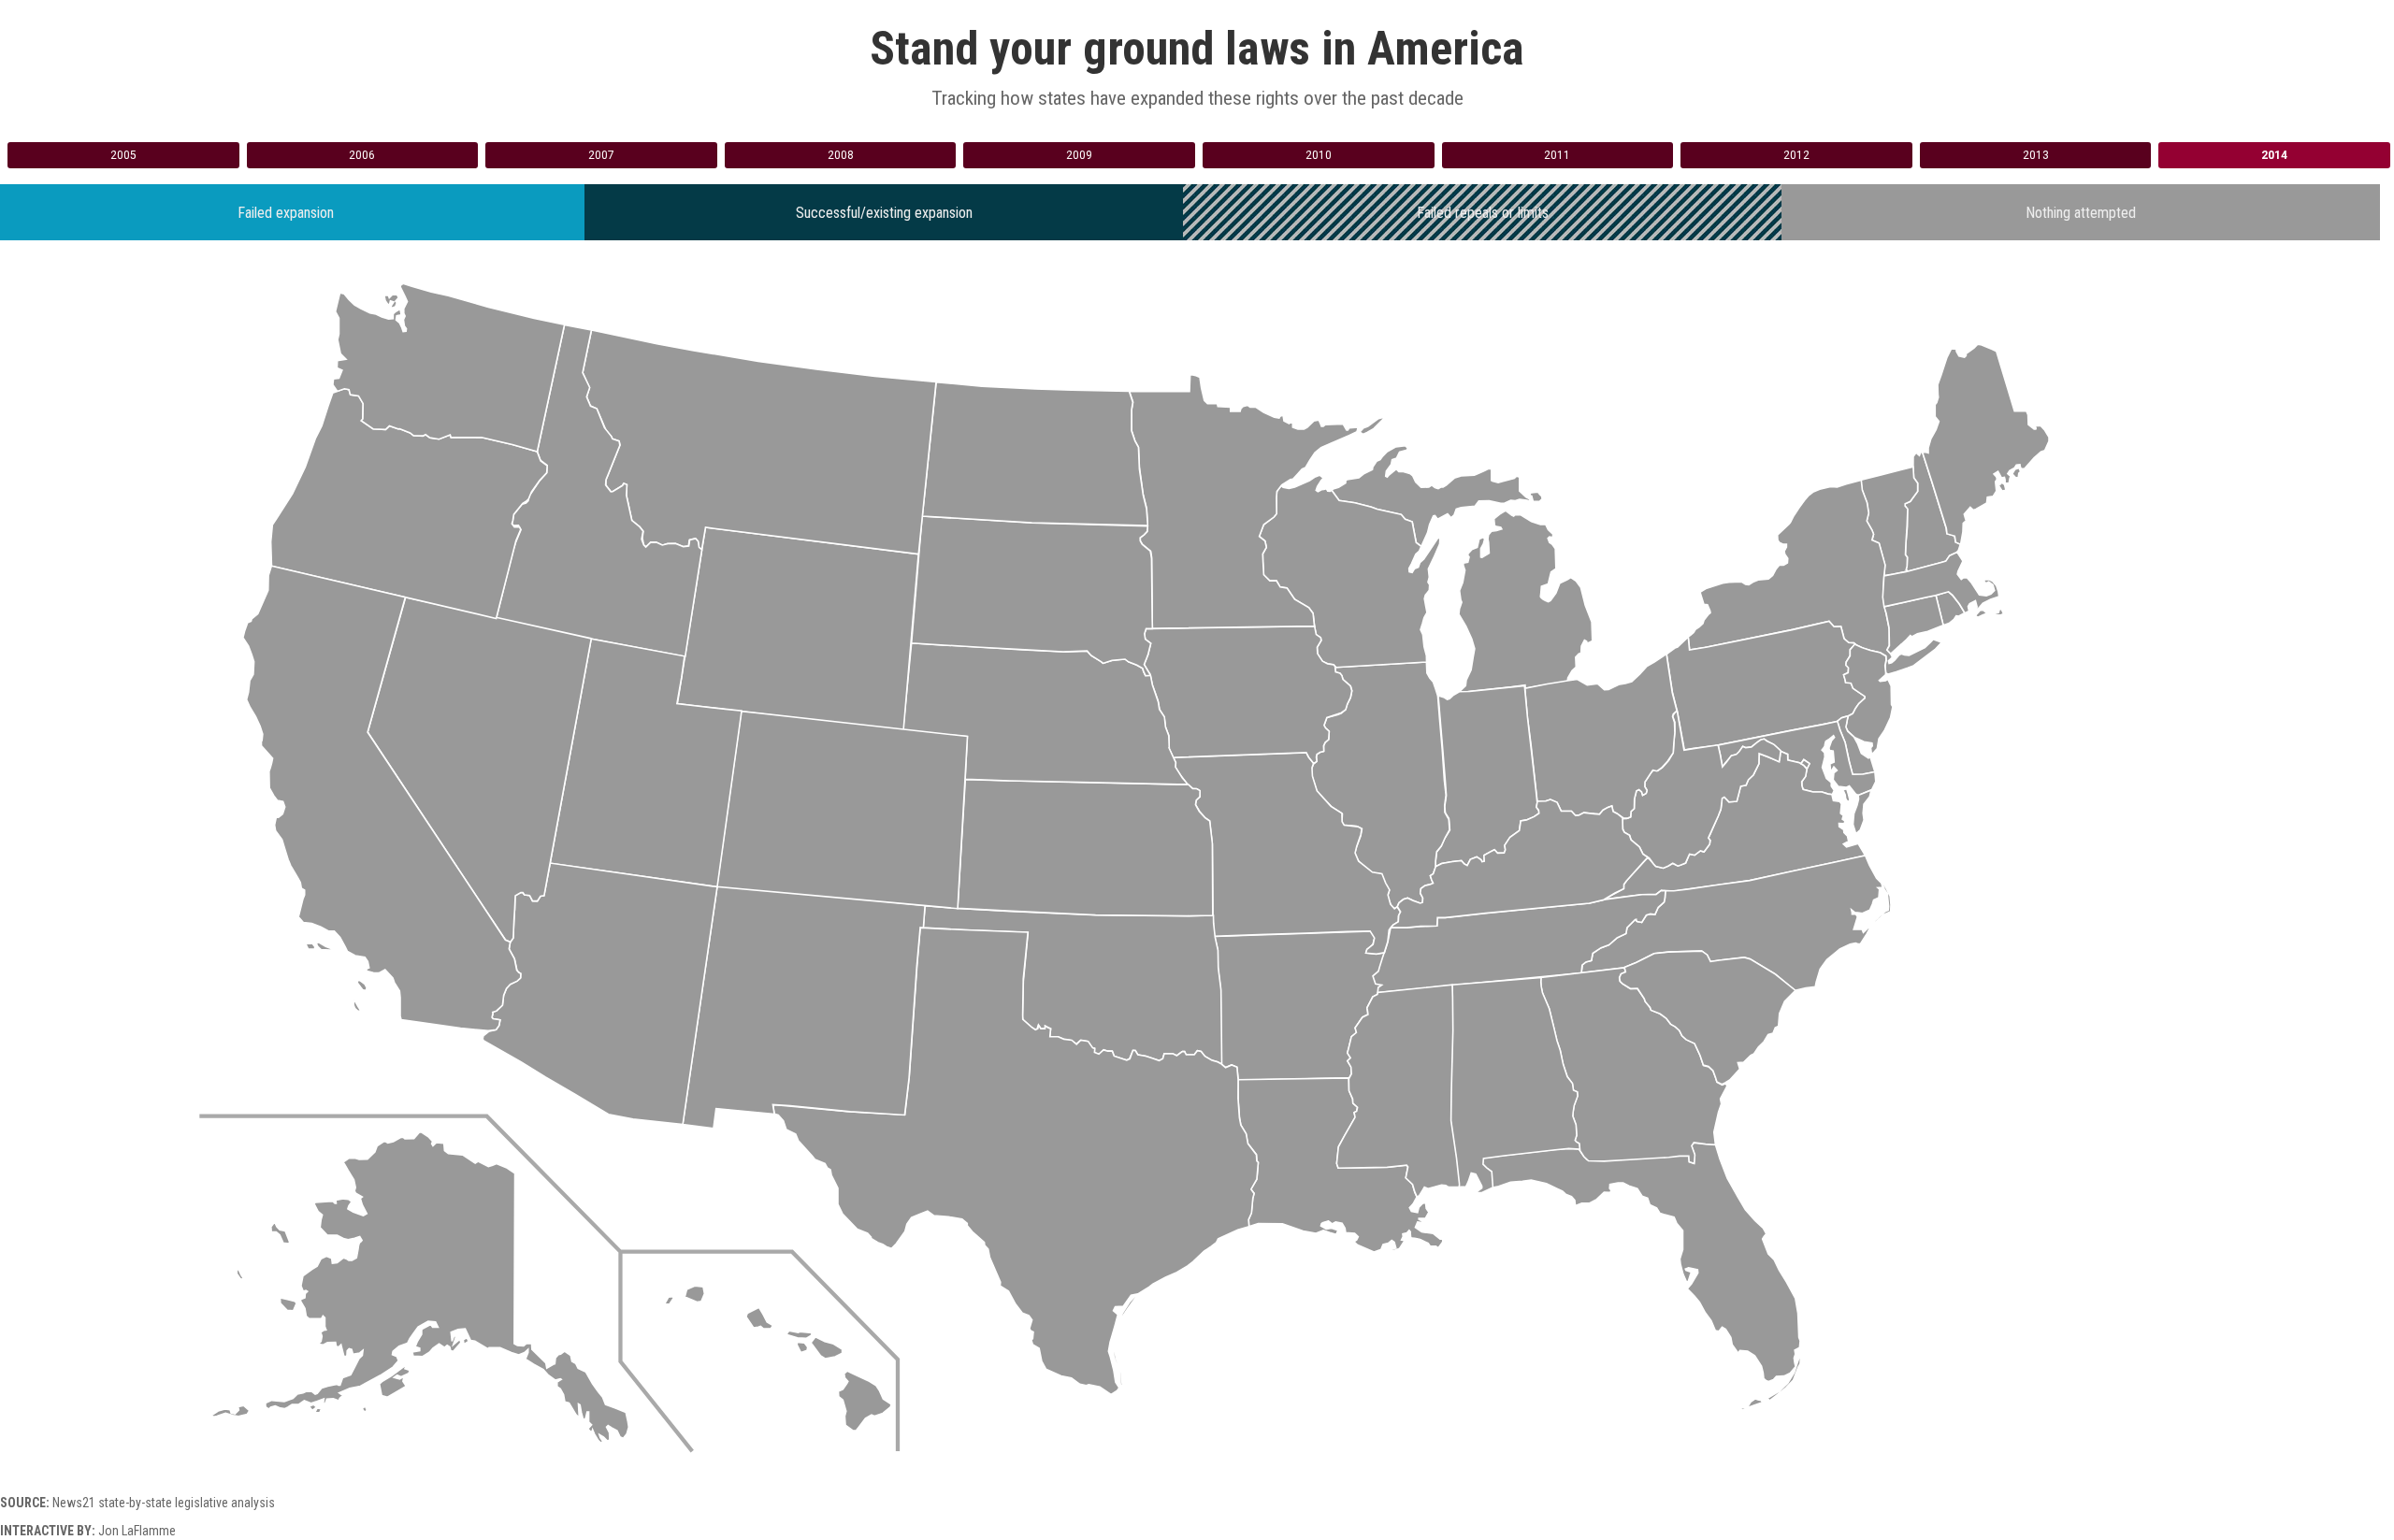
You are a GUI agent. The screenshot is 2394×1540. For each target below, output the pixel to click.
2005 (123, 155)
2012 (1796, 155)
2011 (1557, 155)
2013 (2036, 155)
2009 (1079, 155)
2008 (841, 155)
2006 (362, 155)
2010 (1319, 155)
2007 (601, 155)
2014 (2274, 155)
